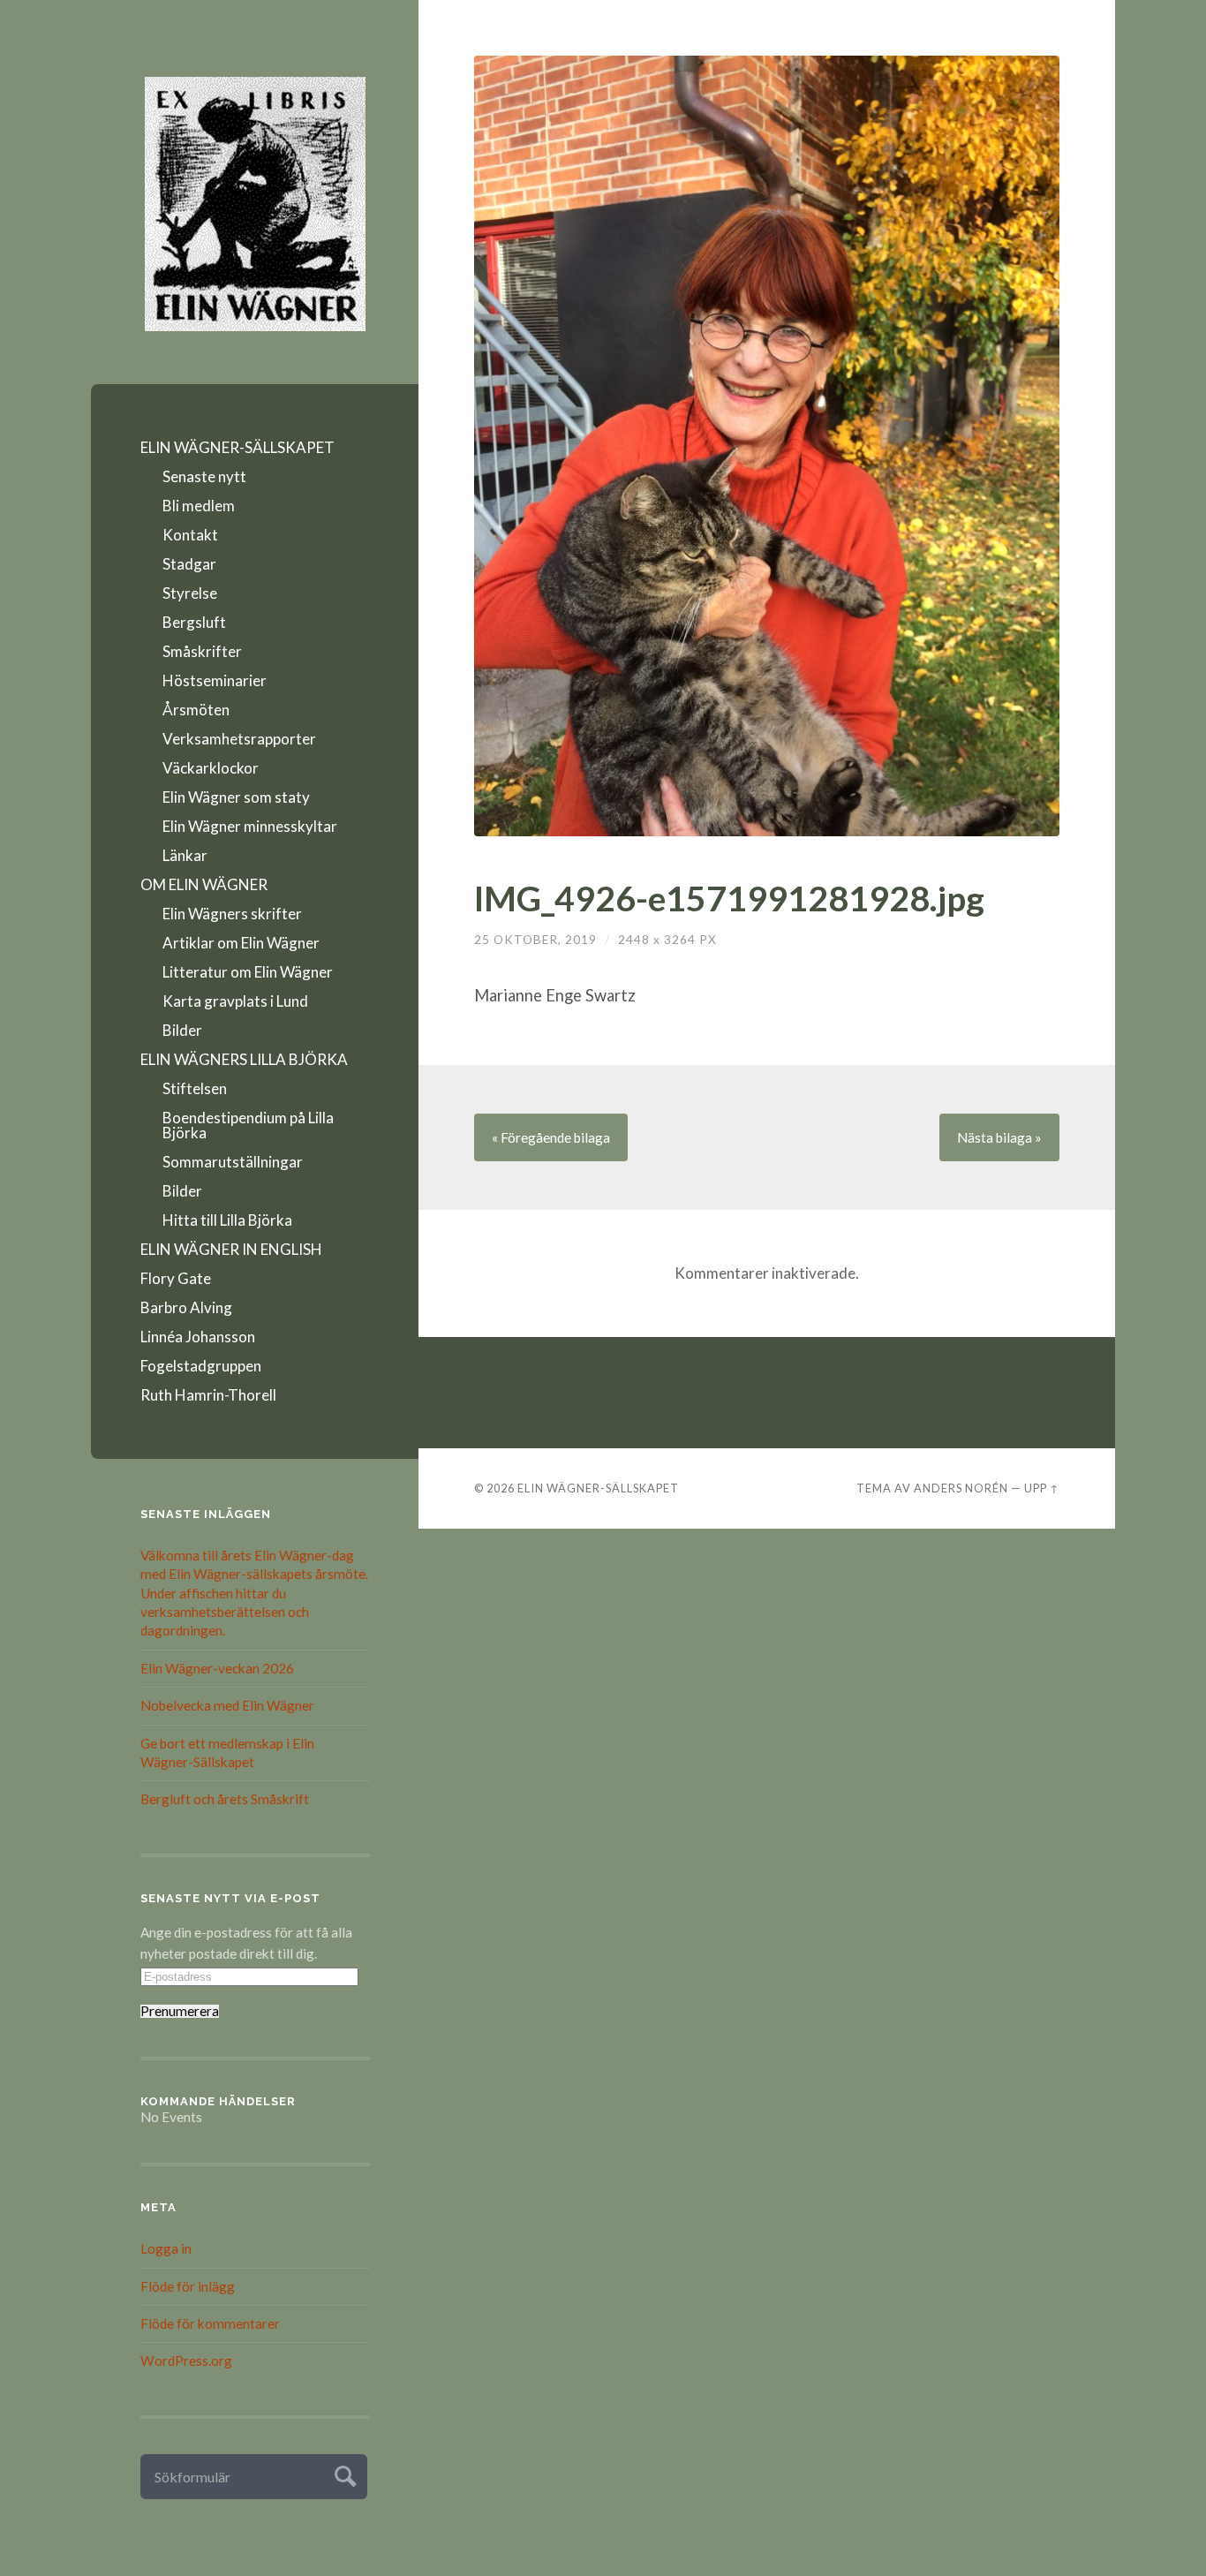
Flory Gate (176, 1278)
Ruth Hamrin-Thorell (208, 1395)
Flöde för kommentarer (210, 2323)
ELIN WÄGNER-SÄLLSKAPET (237, 447)
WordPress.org (186, 2361)
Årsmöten (196, 710)
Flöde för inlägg (188, 2286)
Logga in (166, 2248)
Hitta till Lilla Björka (227, 1220)
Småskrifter (202, 651)
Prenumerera (180, 2011)
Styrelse (190, 593)
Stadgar (189, 564)
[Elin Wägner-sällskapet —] (255, 204)
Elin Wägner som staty (236, 797)
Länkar (185, 855)
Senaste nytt (204, 476)
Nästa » (999, 1137)
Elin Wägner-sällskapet (598, 1488)
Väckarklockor (211, 768)
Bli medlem (199, 506)
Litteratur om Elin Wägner (248, 972)
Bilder (182, 1030)
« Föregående (551, 1137)
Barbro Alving (186, 1307)
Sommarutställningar (233, 1162)
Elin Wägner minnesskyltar (250, 826)
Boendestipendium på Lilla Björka (248, 1125)
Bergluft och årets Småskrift (225, 1799)
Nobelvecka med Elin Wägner (227, 1705)
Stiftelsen (195, 1088)
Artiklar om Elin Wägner (241, 943)
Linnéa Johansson (198, 1337)
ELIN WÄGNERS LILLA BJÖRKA (244, 1059)
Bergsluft (194, 622)
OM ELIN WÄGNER (204, 884)
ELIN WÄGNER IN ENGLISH (231, 1249)
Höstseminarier (215, 680)
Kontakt (190, 535)
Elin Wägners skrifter (232, 914)
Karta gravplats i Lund (235, 1001)
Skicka (343, 2474)
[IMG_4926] (767, 446)
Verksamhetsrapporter (239, 739)
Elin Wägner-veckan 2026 (217, 1668)
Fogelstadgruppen (201, 1366)
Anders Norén (961, 1488)
